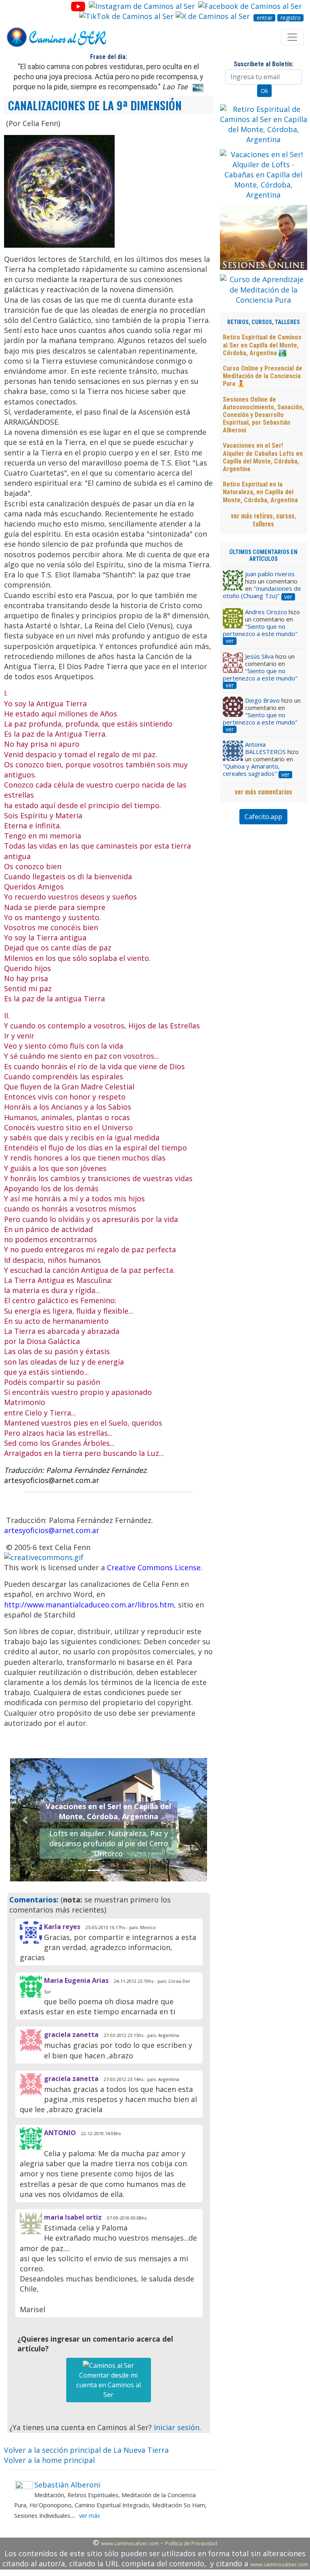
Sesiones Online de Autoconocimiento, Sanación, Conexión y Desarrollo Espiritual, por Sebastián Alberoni (263, 415)
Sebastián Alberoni (67, 2485)
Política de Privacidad (191, 2543)
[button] (25, 1820)
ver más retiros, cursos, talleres (264, 520)
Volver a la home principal (49, 2460)
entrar (265, 18)
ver (288, 597)
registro (291, 18)
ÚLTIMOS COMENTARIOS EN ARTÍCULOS (263, 556)
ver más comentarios (264, 792)
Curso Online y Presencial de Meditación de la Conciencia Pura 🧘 (263, 376)
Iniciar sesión (177, 2427)
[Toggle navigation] (292, 37)
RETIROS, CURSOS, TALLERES (264, 322)
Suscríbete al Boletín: (264, 64)
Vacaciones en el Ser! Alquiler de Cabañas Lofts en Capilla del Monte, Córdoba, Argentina (263, 457)
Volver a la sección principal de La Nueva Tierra (86, 2450)
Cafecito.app (263, 817)
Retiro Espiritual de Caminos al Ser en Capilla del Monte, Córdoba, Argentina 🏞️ (262, 345)
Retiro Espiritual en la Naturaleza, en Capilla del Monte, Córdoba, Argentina (260, 492)
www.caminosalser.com (130, 2543)
